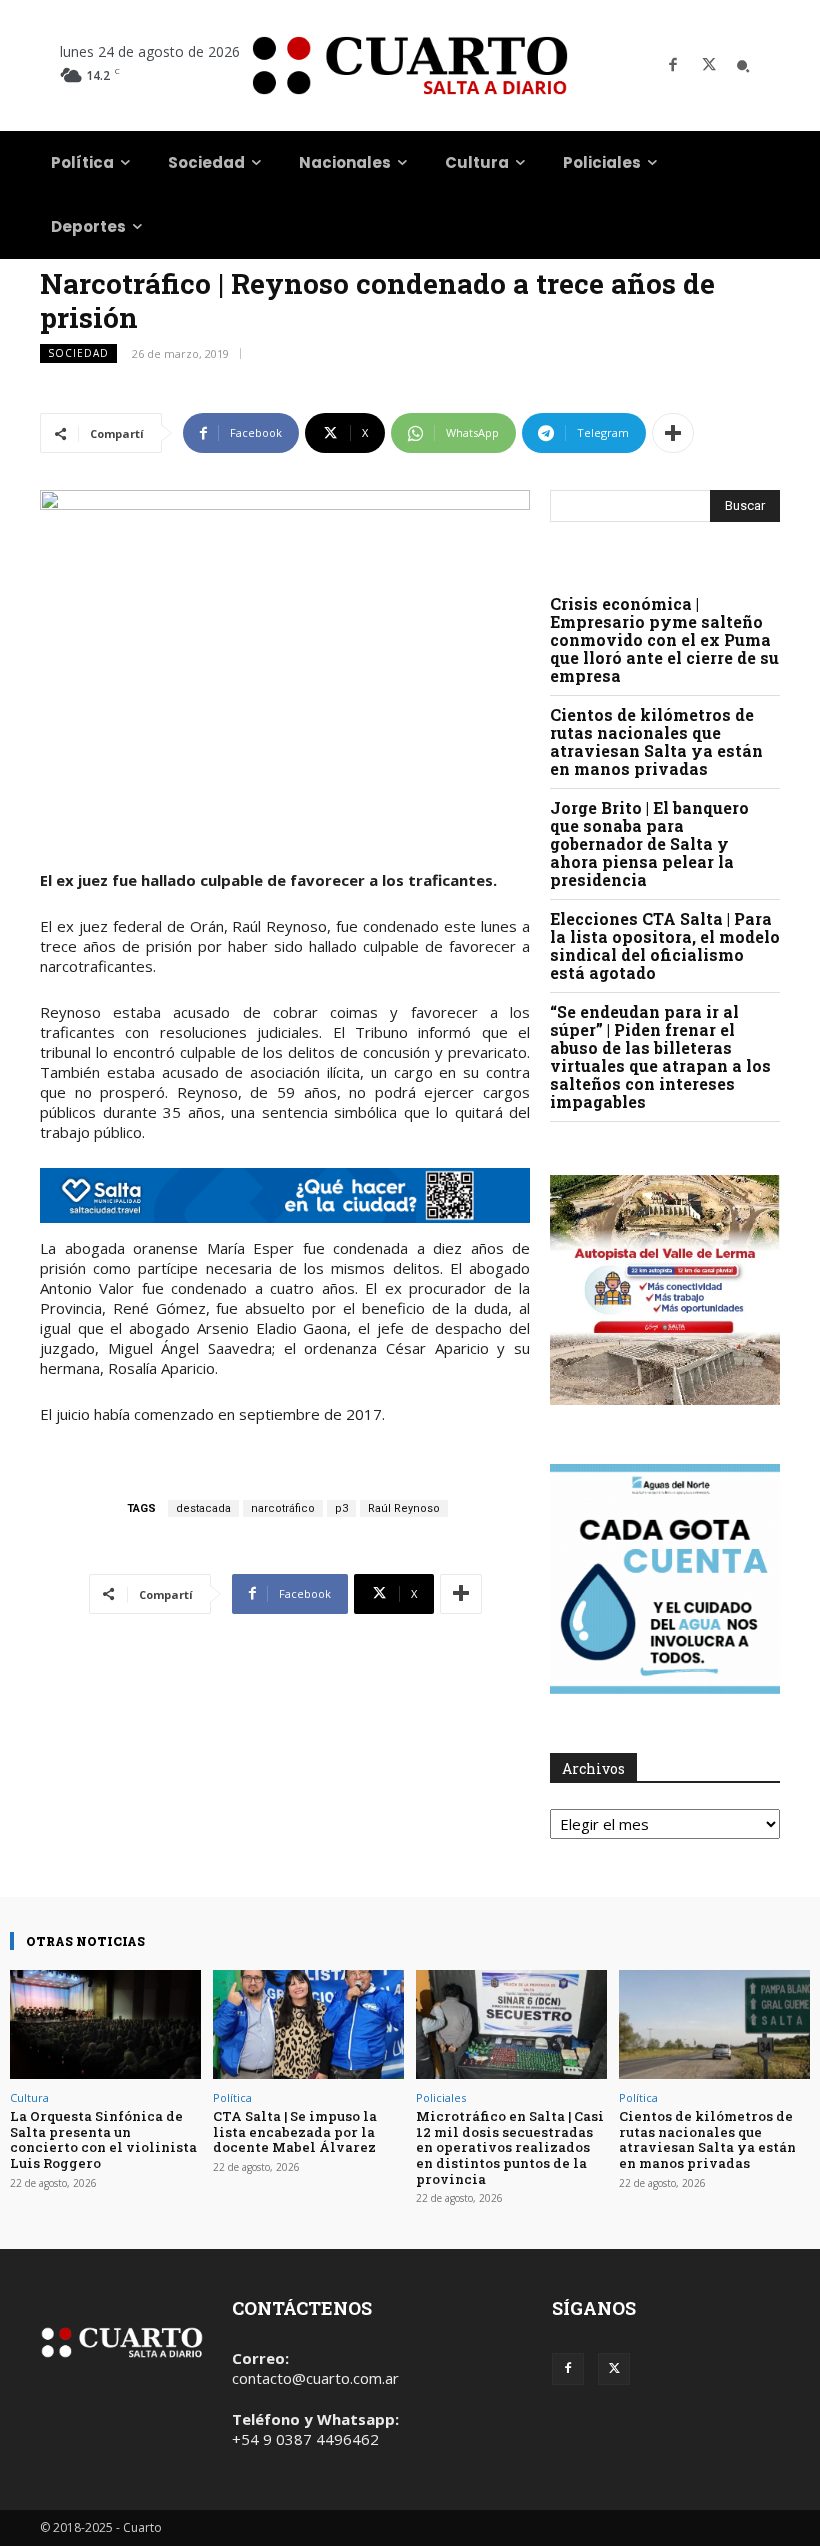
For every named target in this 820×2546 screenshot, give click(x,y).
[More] (673, 433)
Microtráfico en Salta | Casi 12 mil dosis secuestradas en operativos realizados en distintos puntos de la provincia (510, 2147)
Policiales (441, 2097)
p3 (341, 1508)
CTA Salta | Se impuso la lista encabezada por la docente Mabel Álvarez (295, 2131)
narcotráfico (283, 1508)
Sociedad (78, 353)
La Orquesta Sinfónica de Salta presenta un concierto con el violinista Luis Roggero (103, 2139)
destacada (203, 1508)
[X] (709, 66)
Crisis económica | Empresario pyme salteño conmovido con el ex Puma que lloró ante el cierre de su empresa (664, 639)
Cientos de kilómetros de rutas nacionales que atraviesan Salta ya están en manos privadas (656, 741)
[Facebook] (673, 66)
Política (232, 2097)
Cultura (29, 2097)
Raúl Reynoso (404, 1508)
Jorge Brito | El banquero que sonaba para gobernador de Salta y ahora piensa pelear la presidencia (649, 843)
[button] (743, 66)
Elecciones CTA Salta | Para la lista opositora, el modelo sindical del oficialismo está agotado (665, 945)
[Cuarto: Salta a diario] (410, 65)
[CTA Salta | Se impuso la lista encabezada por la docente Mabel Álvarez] (308, 2024)
